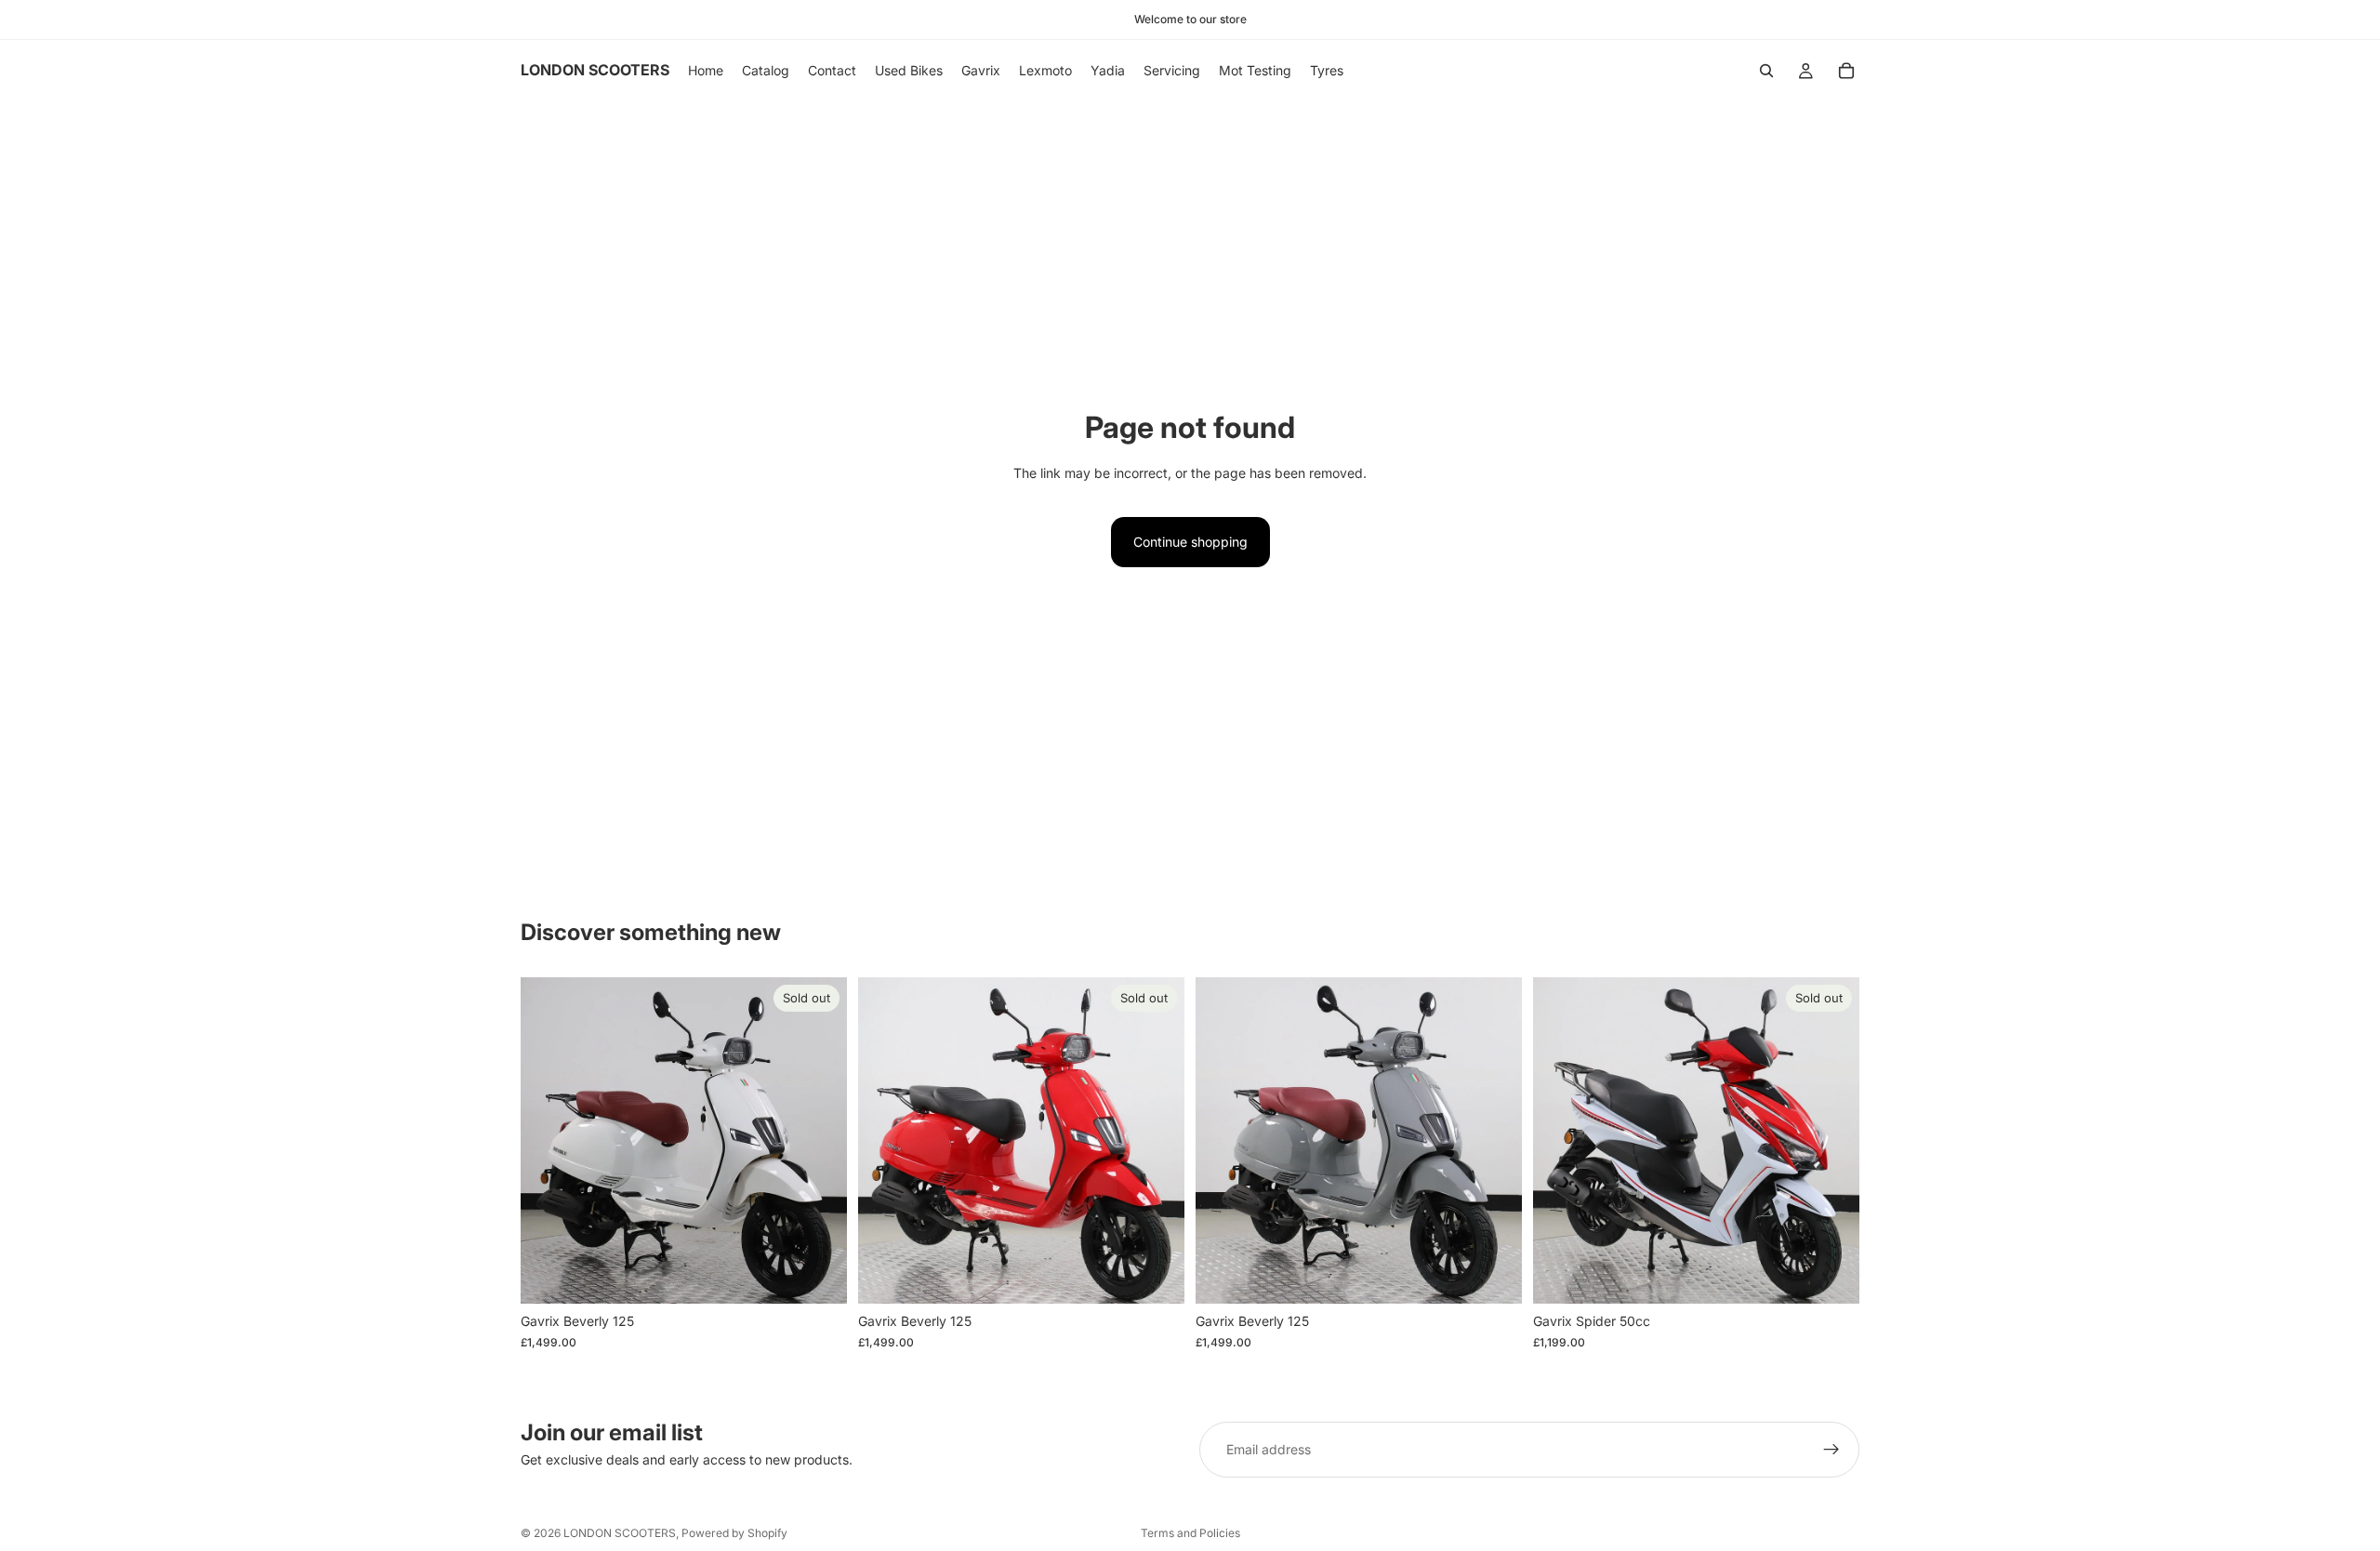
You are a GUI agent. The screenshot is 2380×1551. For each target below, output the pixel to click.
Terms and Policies (1190, 1533)
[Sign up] (1831, 1450)
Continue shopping (1190, 542)
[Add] (1493, 1276)
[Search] (1766, 71)
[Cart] (1846, 71)
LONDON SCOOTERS (620, 1533)
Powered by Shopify (734, 1533)
